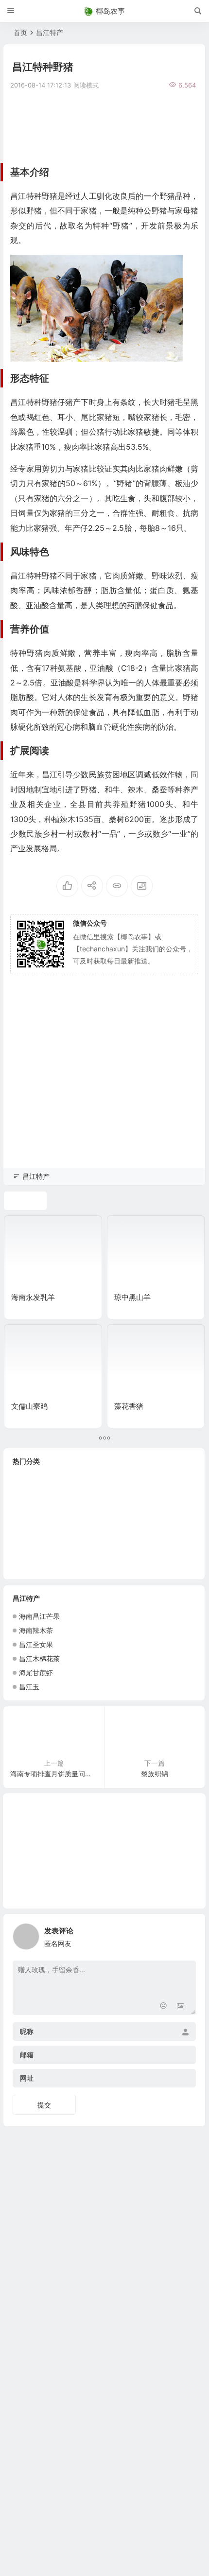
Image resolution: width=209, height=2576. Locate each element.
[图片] (181, 2006)
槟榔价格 (160, 1567)
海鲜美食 (145, 1509)
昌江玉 (29, 1687)
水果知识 (106, 1494)
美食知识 (107, 1480)
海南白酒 (70, 1480)
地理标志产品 (118, 1523)
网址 (27, 2078)
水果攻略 (28, 1509)
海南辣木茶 (36, 1630)
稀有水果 (65, 1552)
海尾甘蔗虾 (36, 1673)
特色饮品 (102, 1552)
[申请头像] (186, 1934)
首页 (20, 32)
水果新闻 (68, 1523)
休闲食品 (107, 1509)
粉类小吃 (104, 1538)
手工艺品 (148, 1494)
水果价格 (146, 1480)
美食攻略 (68, 1509)
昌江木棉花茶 (39, 1658)
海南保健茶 (168, 1524)
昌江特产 (50, 32)
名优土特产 (146, 1552)
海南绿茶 (26, 1538)
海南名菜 (29, 1567)
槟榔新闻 (143, 1538)
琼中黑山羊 (132, 1297)
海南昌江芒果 (39, 1616)
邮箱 (27, 2055)
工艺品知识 (115, 1567)
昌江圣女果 (36, 1644)
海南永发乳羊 (33, 1297)
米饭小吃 (27, 1494)
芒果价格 (27, 1524)
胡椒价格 (30, 1480)
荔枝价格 (65, 1494)
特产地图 (27, 1552)
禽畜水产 (64, 1538)
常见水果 (72, 1567)
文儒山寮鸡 (29, 1406)
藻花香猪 (129, 1406)
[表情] (163, 2006)
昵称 (27, 2032)
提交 (44, 2105)
